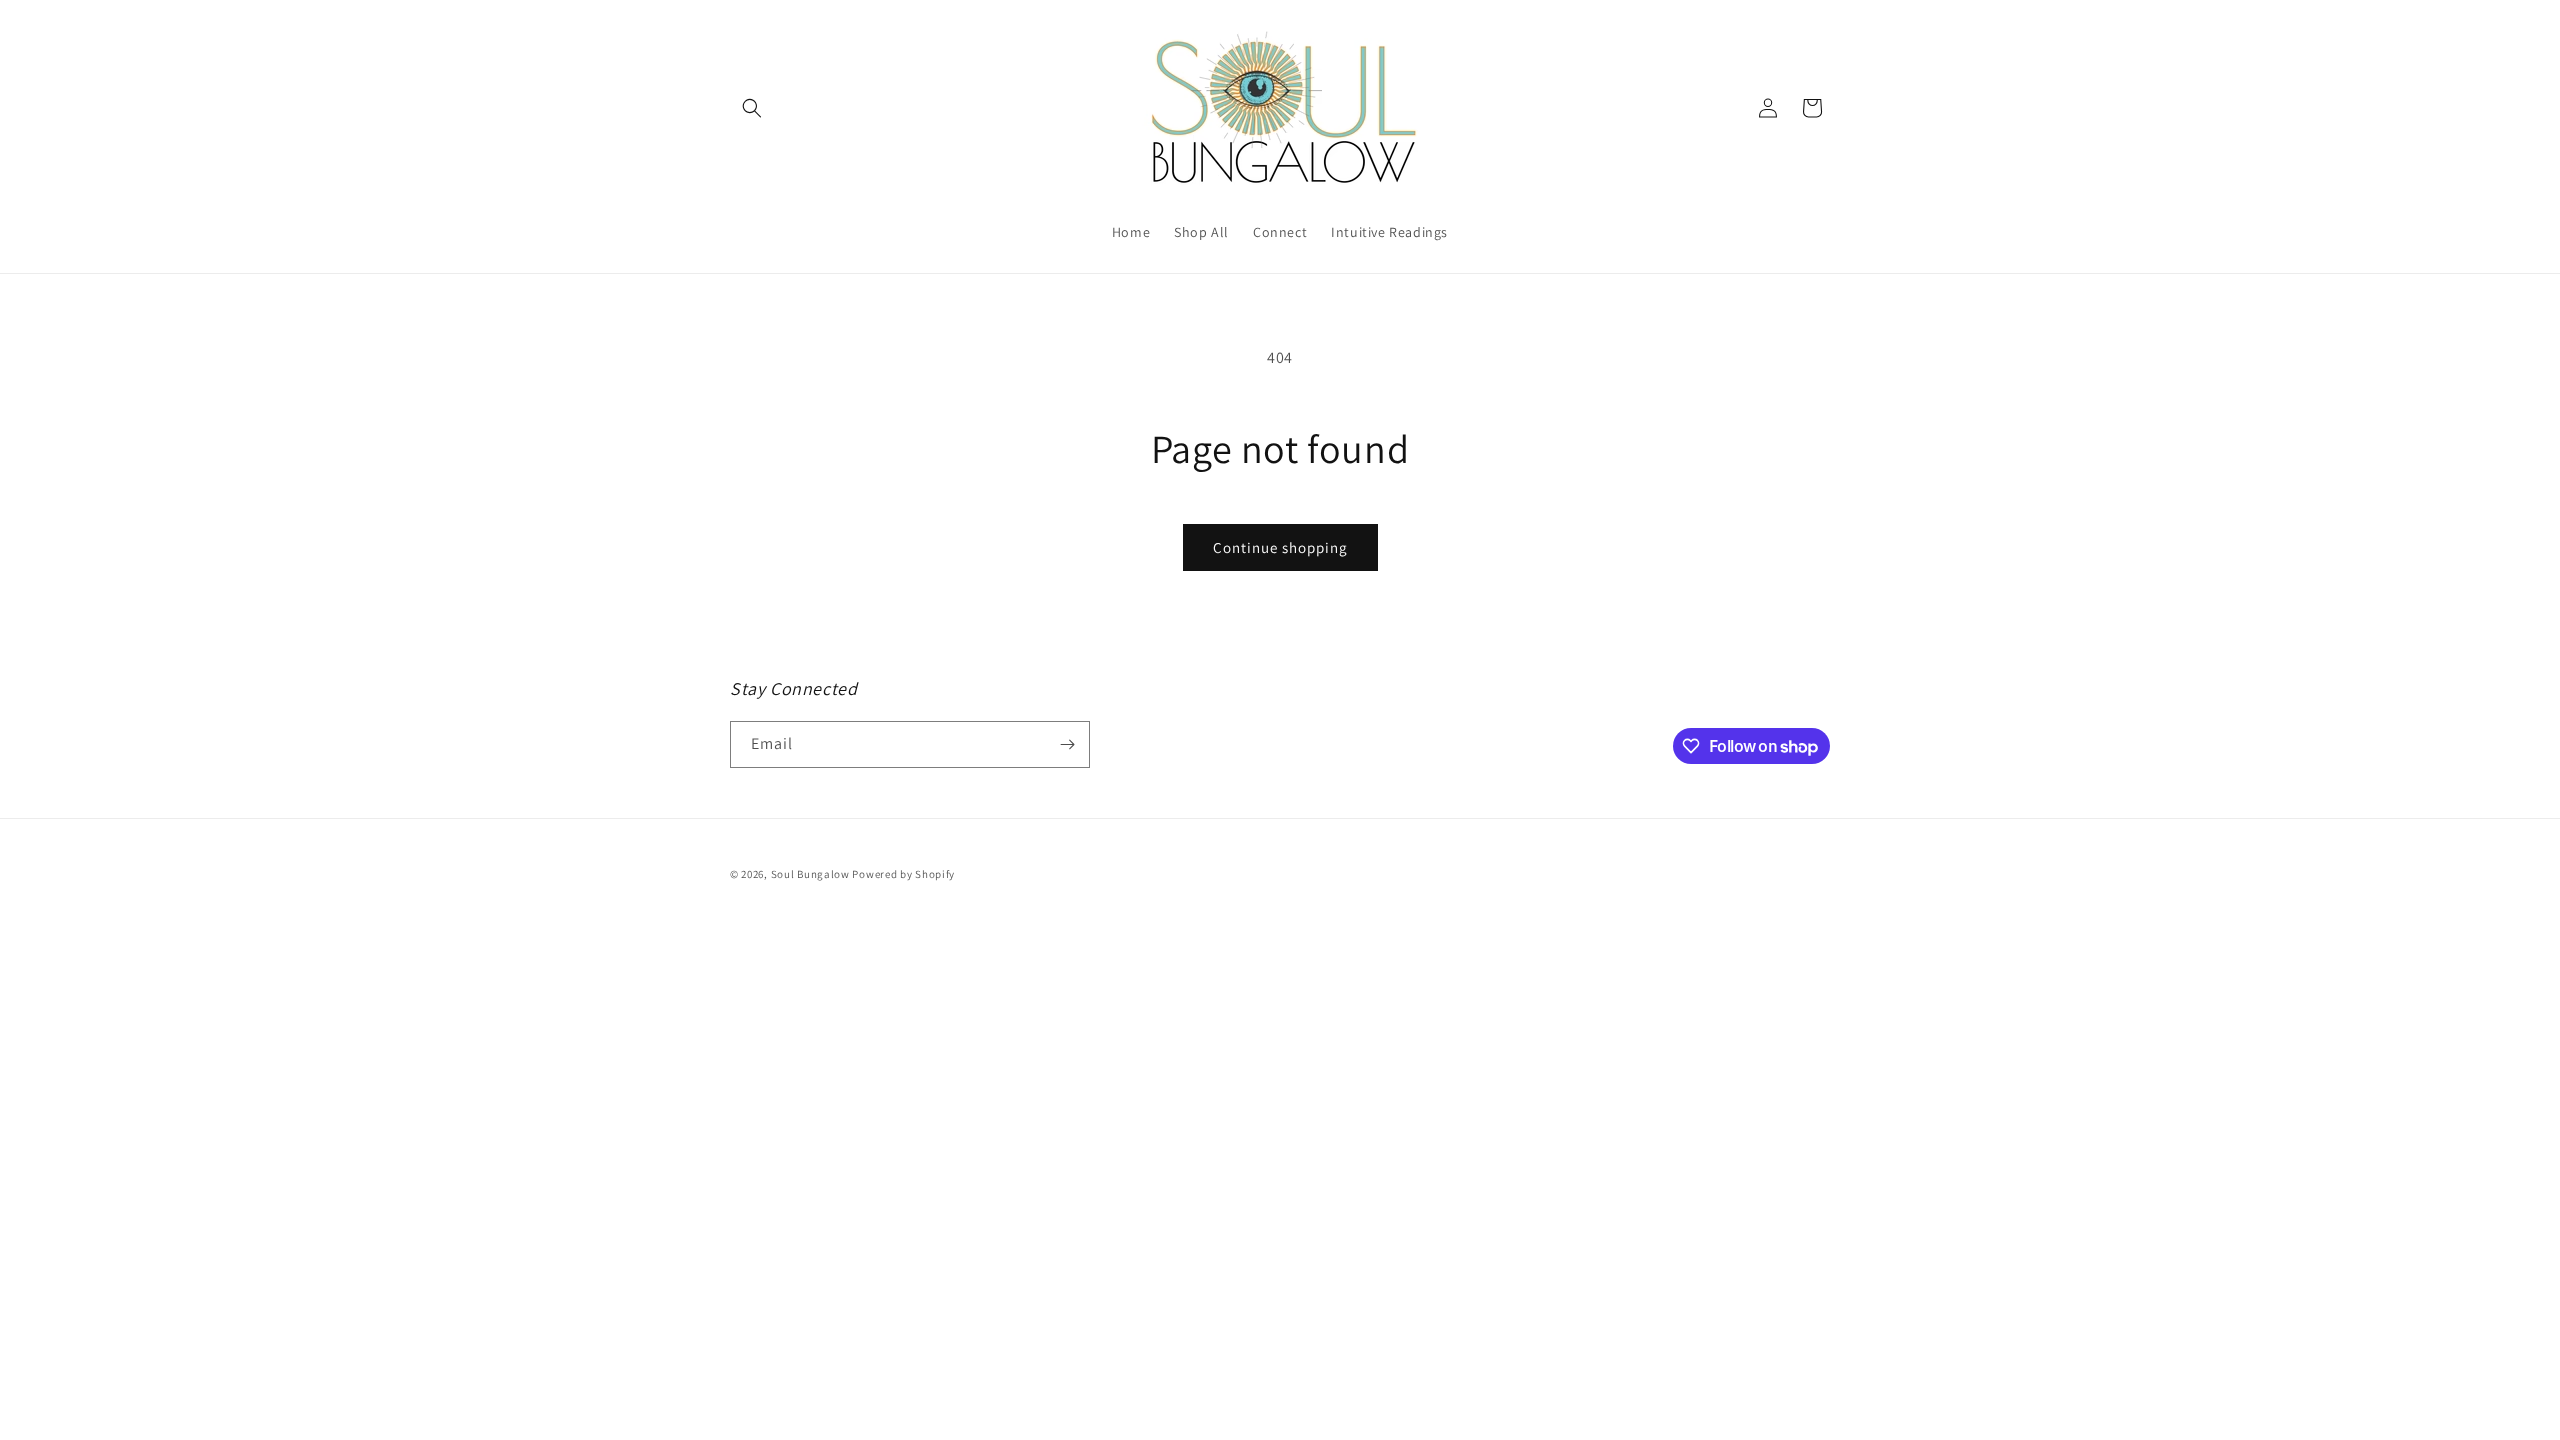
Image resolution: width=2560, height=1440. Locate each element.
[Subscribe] (1067, 744)
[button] (752, 108)
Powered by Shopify (903, 874)
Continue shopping (1280, 547)
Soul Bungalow (810, 874)
